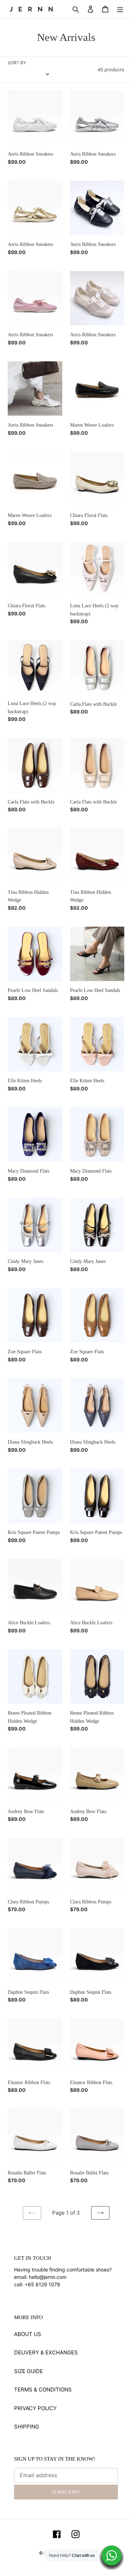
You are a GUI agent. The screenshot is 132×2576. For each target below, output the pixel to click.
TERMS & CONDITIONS (43, 2390)
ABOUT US (28, 2334)
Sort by (17, 63)
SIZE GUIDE (29, 2371)
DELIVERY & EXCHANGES (46, 2352)
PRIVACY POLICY (35, 2408)
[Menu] (120, 9)
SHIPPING (27, 2427)
